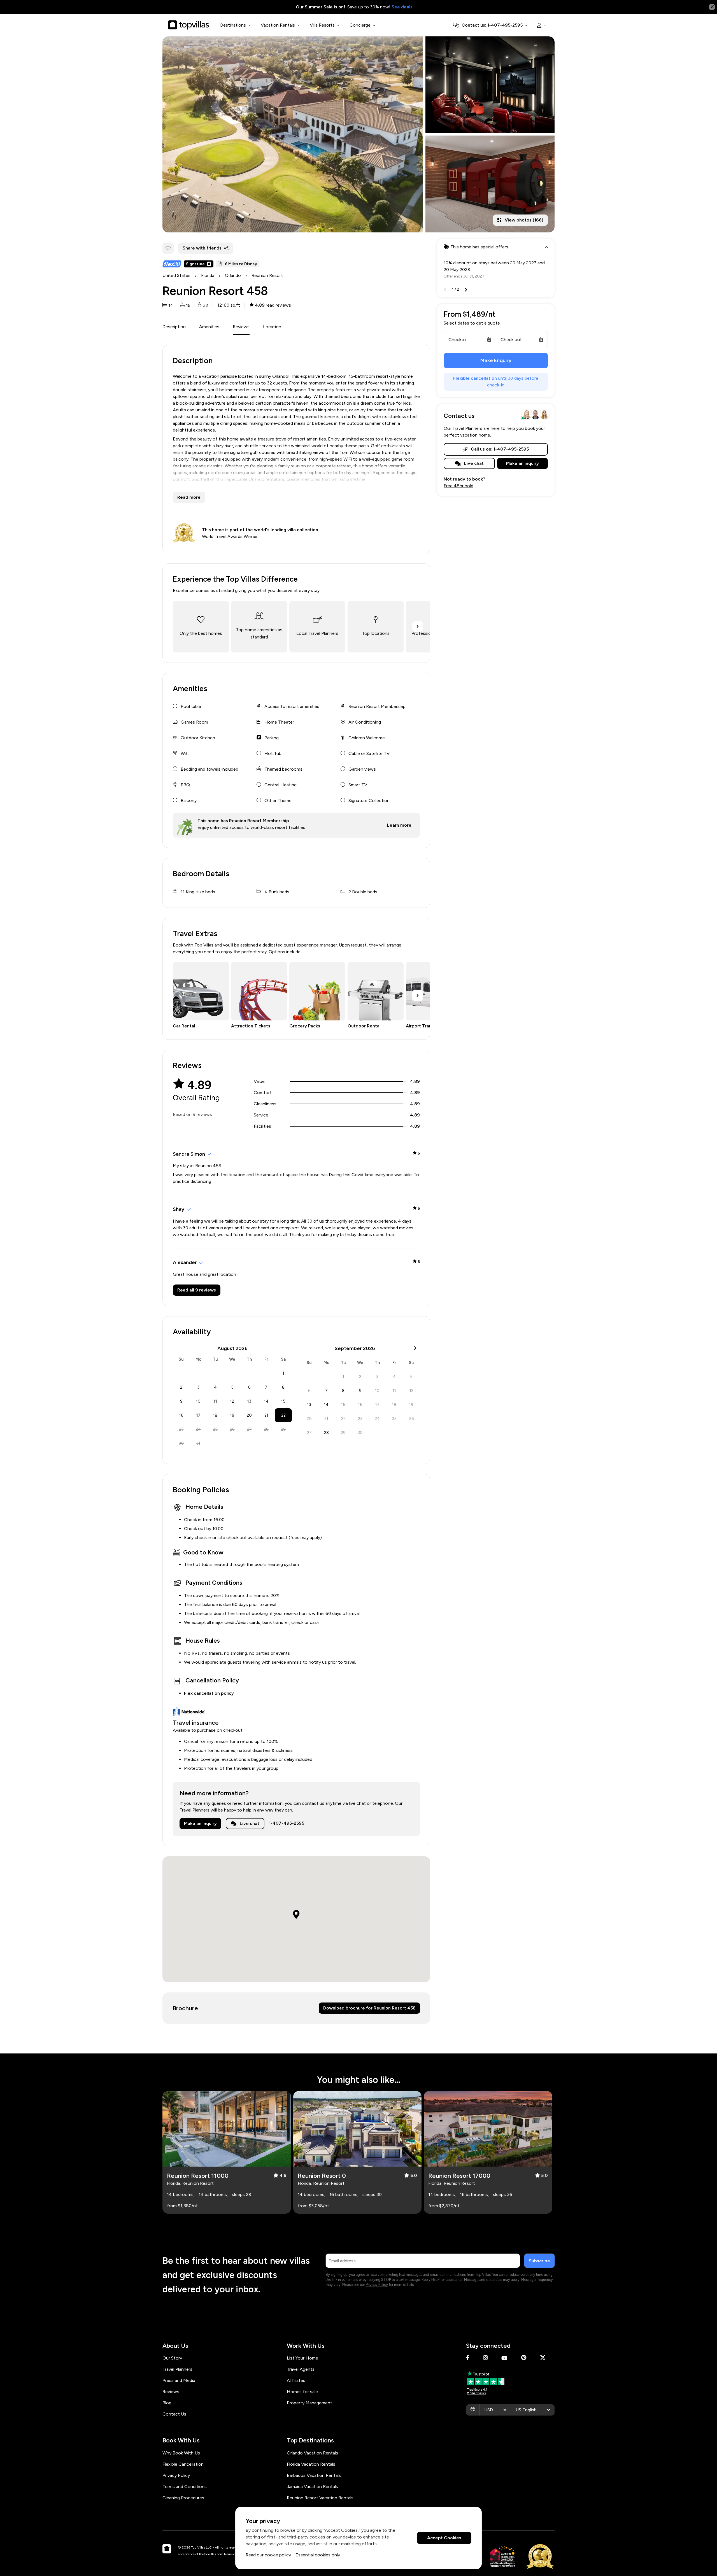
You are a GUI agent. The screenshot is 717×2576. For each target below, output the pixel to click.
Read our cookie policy (268, 2555)
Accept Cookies (444, 2538)
